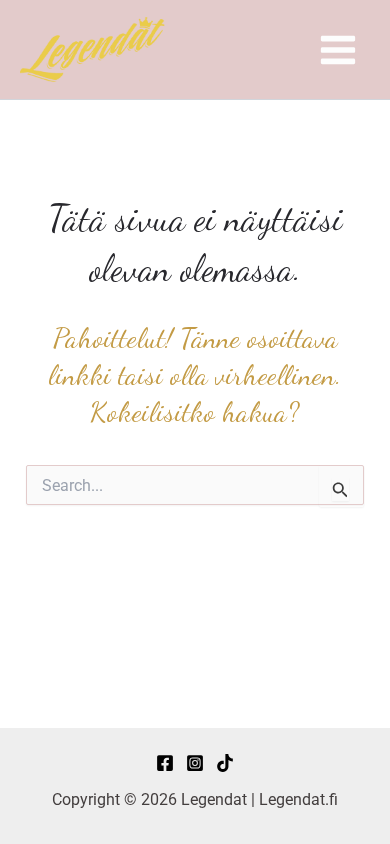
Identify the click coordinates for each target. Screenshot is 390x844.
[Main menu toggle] (338, 50)
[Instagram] (195, 763)
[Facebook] (165, 763)
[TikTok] (225, 763)
